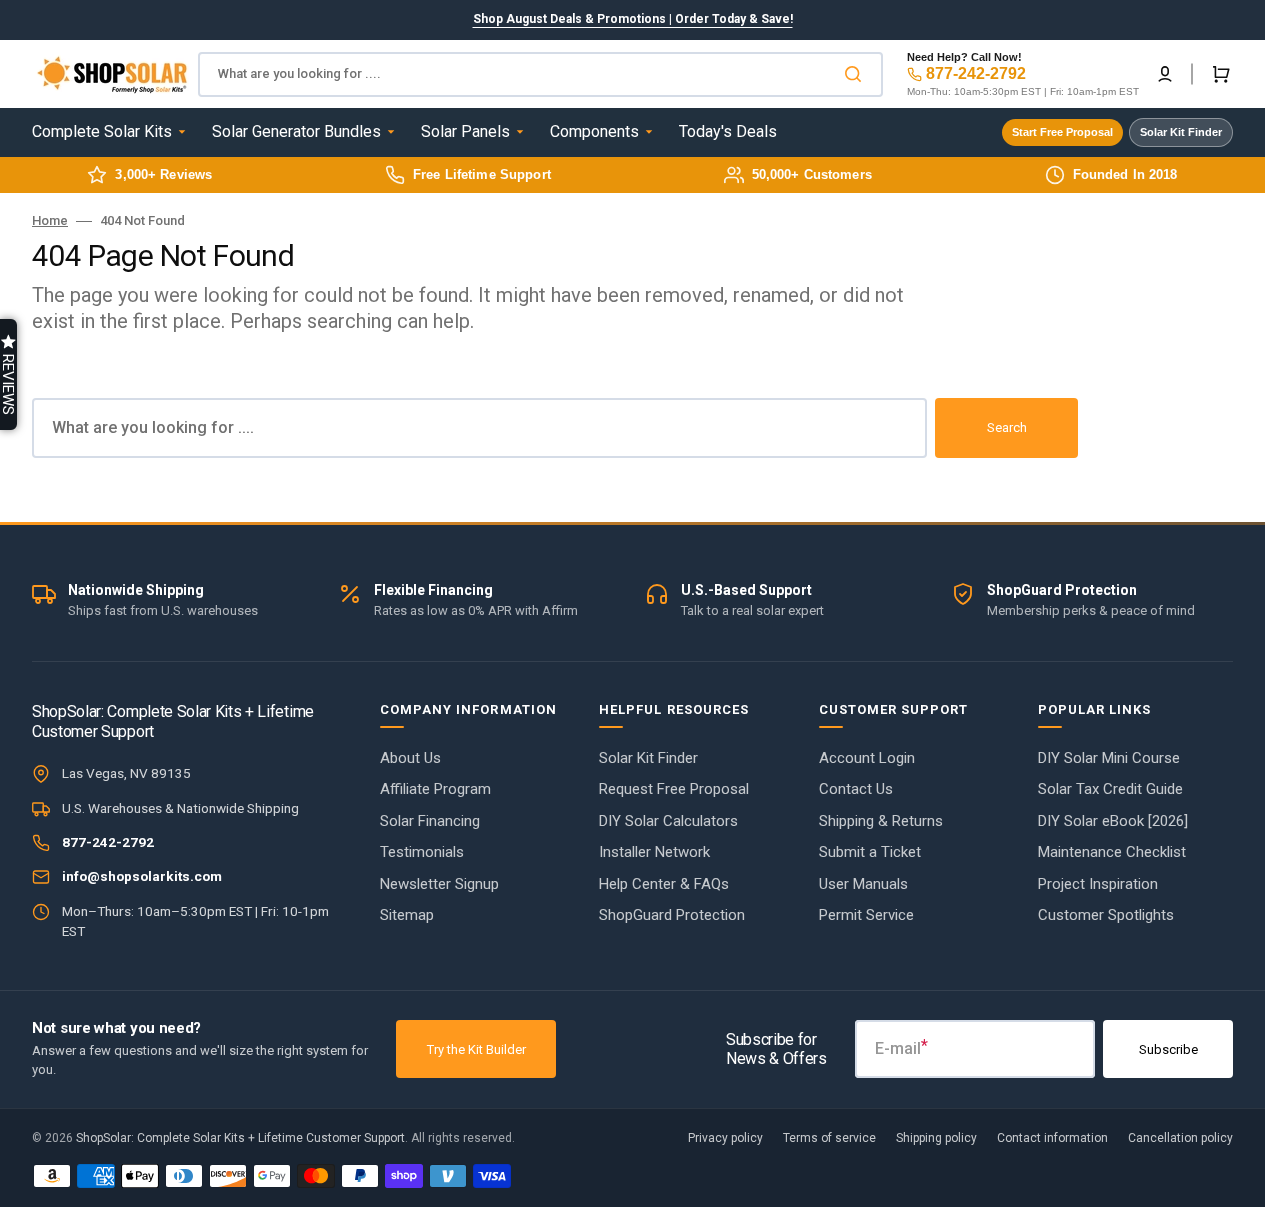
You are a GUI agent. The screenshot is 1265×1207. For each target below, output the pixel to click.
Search (1007, 427)
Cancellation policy (1180, 1138)
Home (50, 220)
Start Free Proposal (1062, 132)
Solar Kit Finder (1181, 132)
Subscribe (1168, 1049)
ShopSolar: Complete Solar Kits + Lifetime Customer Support (240, 1138)
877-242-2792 (976, 73)
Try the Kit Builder (476, 1049)
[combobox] (540, 74)
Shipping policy (936, 1138)
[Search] (857, 74)
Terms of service (829, 1138)
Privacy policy (725, 1138)
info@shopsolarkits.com (142, 876)
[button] (1165, 74)
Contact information (1052, 1138)
